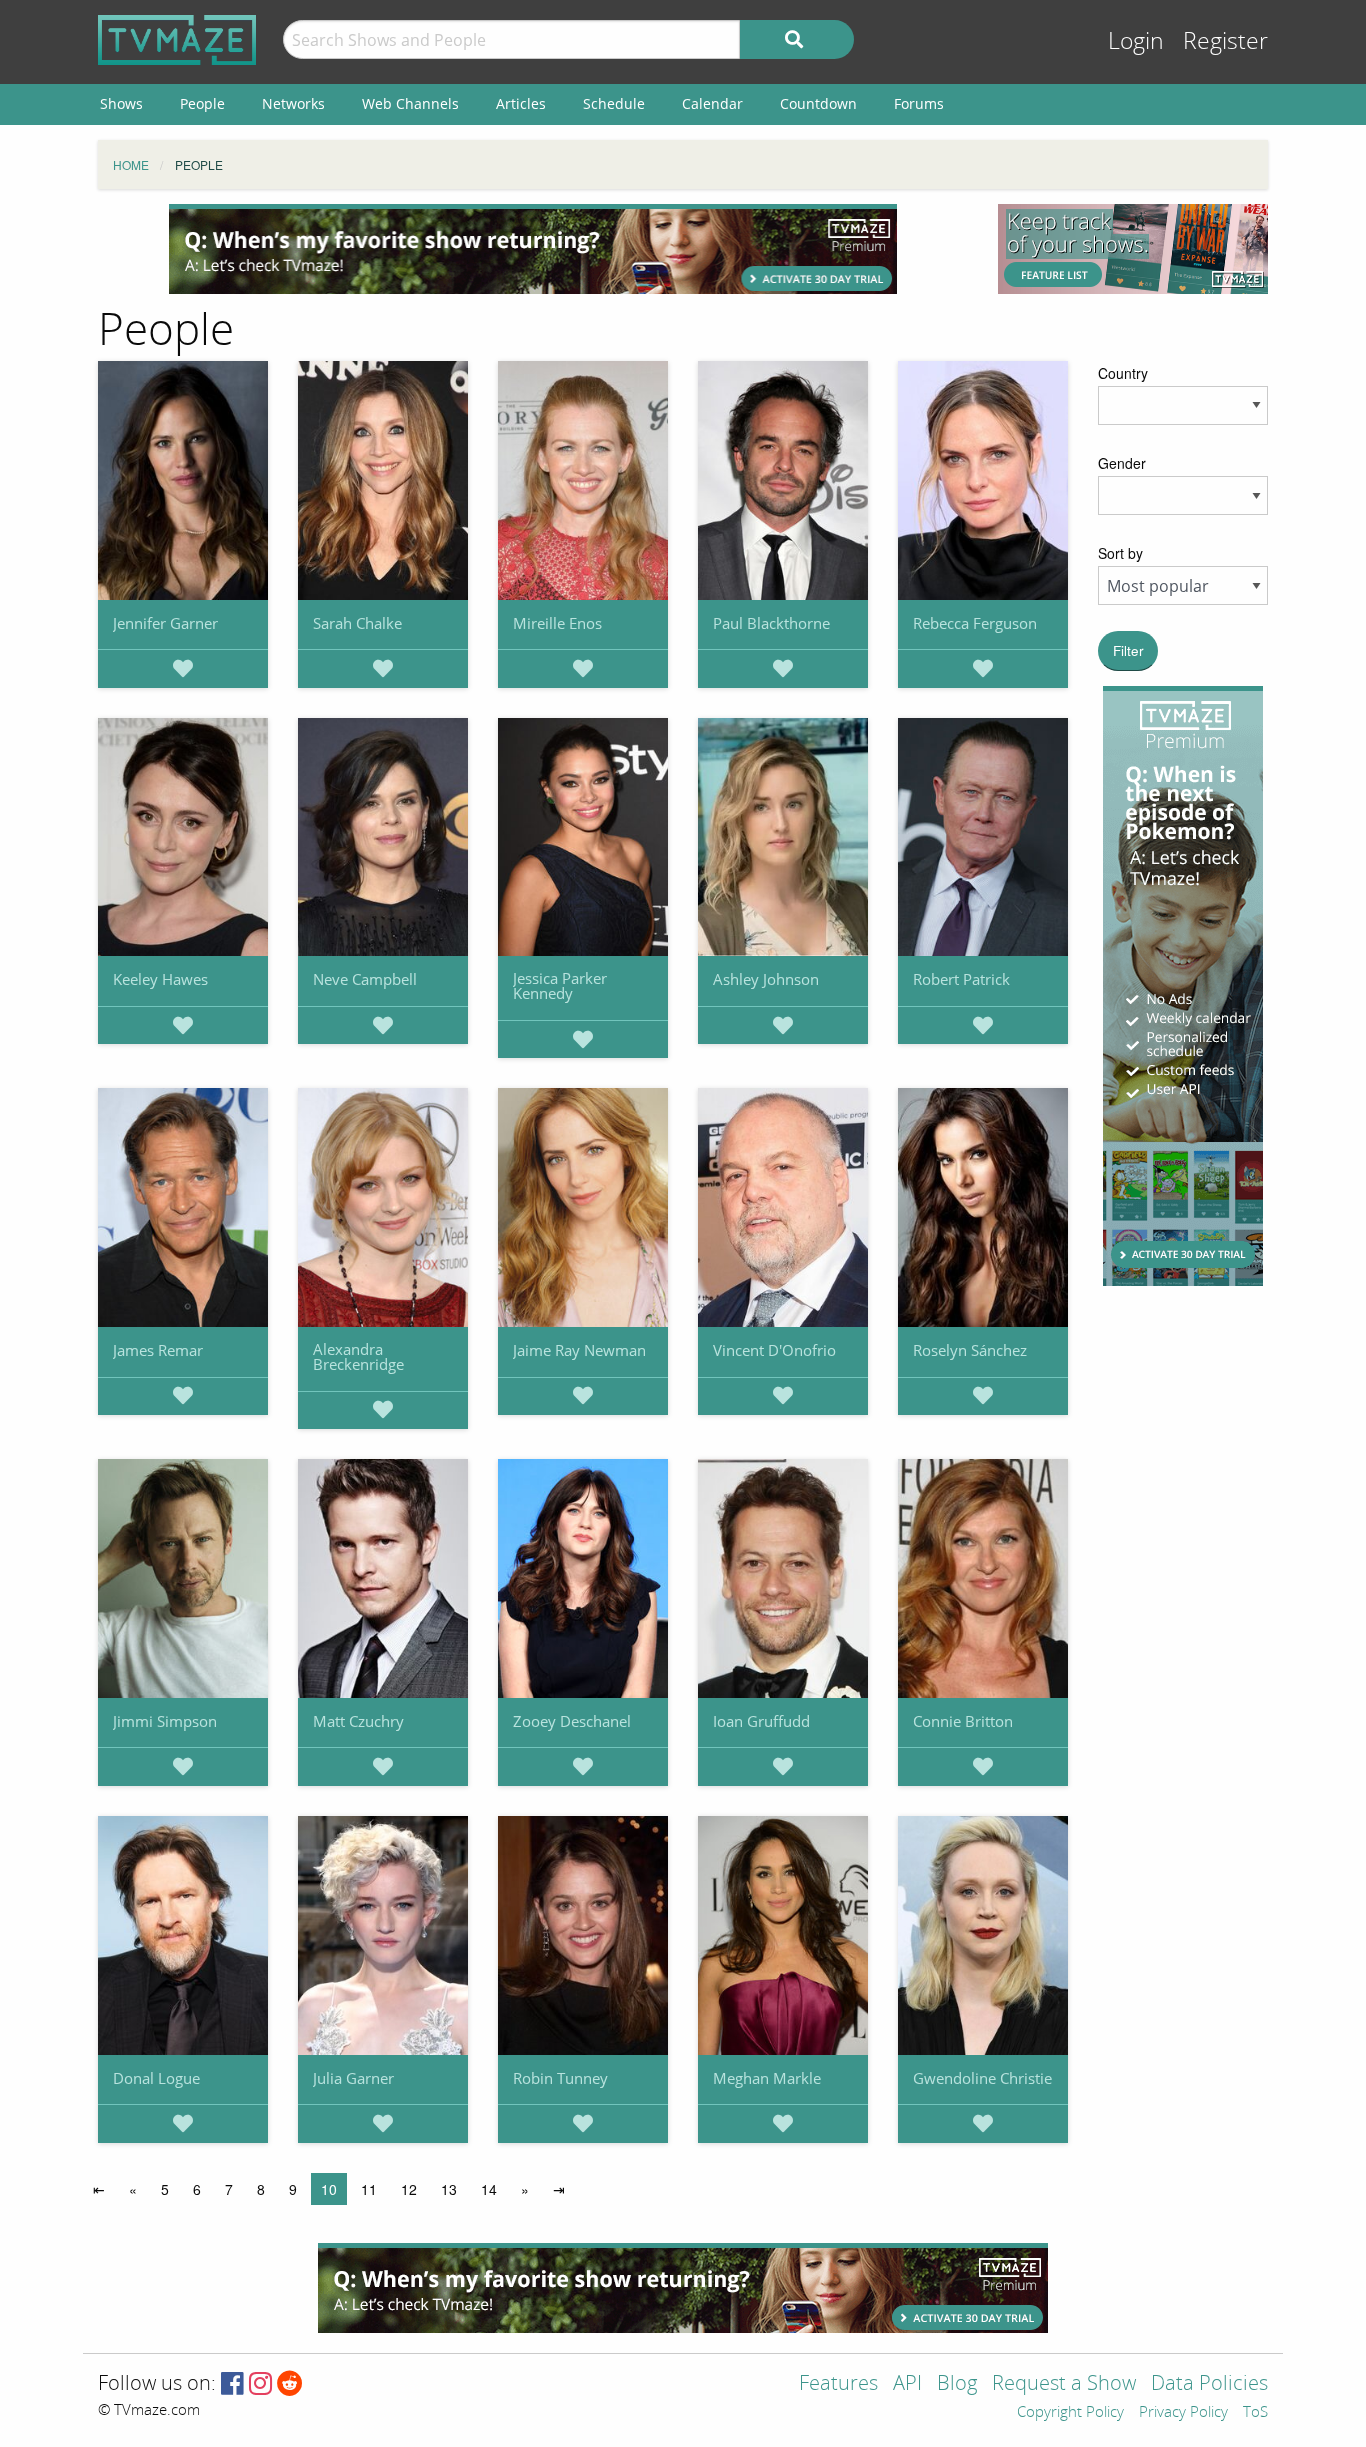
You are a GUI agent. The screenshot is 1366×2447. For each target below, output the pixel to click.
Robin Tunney (560, 2078)
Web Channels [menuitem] (410, 103)
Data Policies (1209, 2384)
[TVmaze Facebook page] (232, 2384)
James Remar (158, 1350)
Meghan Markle (767, 2078)
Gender (1122, 463)
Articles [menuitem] (521, 103)
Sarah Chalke (357, 623)
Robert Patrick (961, 979)
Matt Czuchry (358, 1721)
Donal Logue (156, 2078)
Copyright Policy (1070, 2413)
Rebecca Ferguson (975, 623)
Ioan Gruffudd (761, 1721)
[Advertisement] (533, 249)
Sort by (1120, 553)
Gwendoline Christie (982, 2078)
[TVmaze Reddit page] (290, 2384)
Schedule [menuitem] (614, 103)
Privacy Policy (1183, 2413)
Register (1225, 41)
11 (369, 2189)
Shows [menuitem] (121, 103)
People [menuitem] (202, 103)
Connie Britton (963, 1721)
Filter (1128, 650)
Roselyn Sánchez (970, 1350)
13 (449, 2189)
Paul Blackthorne (771, 623)
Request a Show (1064, 2384)
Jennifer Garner (165, 623)
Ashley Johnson (766, 979)
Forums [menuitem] (919, 103)
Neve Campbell (365, 979)
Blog (957, 2384)
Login (1136, 41)
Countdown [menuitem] (818, 103)
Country (1123, 373)
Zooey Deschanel (572, 1721)
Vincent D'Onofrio (774, 1350)
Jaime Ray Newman (579, 1350)
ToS (1255, 2413)
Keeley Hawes (160, 979)
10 (329, 2189)
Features (838, 2384)
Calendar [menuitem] (712, 103)
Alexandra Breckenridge (358, 1356)
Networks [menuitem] (293, 103)
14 (489, 2189)
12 (409, 2189)
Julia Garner (353, 2078)
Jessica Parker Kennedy (560, 985)
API (907, 2384)
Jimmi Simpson (165, 1721)
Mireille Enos (557, 623)
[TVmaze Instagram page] (260, 2384)
